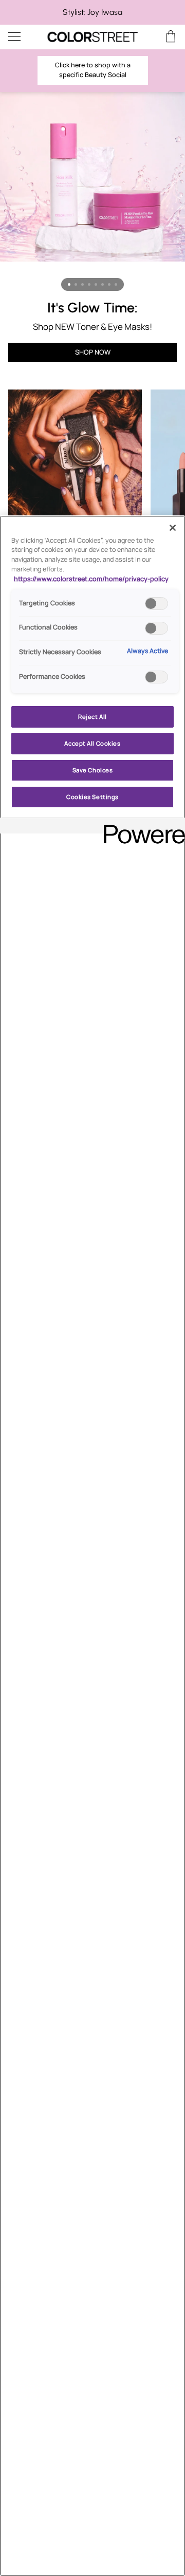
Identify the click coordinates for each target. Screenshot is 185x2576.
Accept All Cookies (92, 743)
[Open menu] (24, 37)
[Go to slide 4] (89, 284)
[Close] (173, 528)
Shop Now (93, 352)
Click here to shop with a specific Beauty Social (93, 70)
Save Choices (93, 770)
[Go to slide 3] (82, 284)
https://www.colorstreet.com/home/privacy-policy (91, 579)
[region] (92, 12)
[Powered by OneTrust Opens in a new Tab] (141, 827)
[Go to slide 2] (76, 284)
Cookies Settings (92, 797)
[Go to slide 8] (116, 284)
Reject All (92, 717)
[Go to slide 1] (69, 284)
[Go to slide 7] (109, 284)
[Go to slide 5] (96, 284)
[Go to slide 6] (103, 284)
